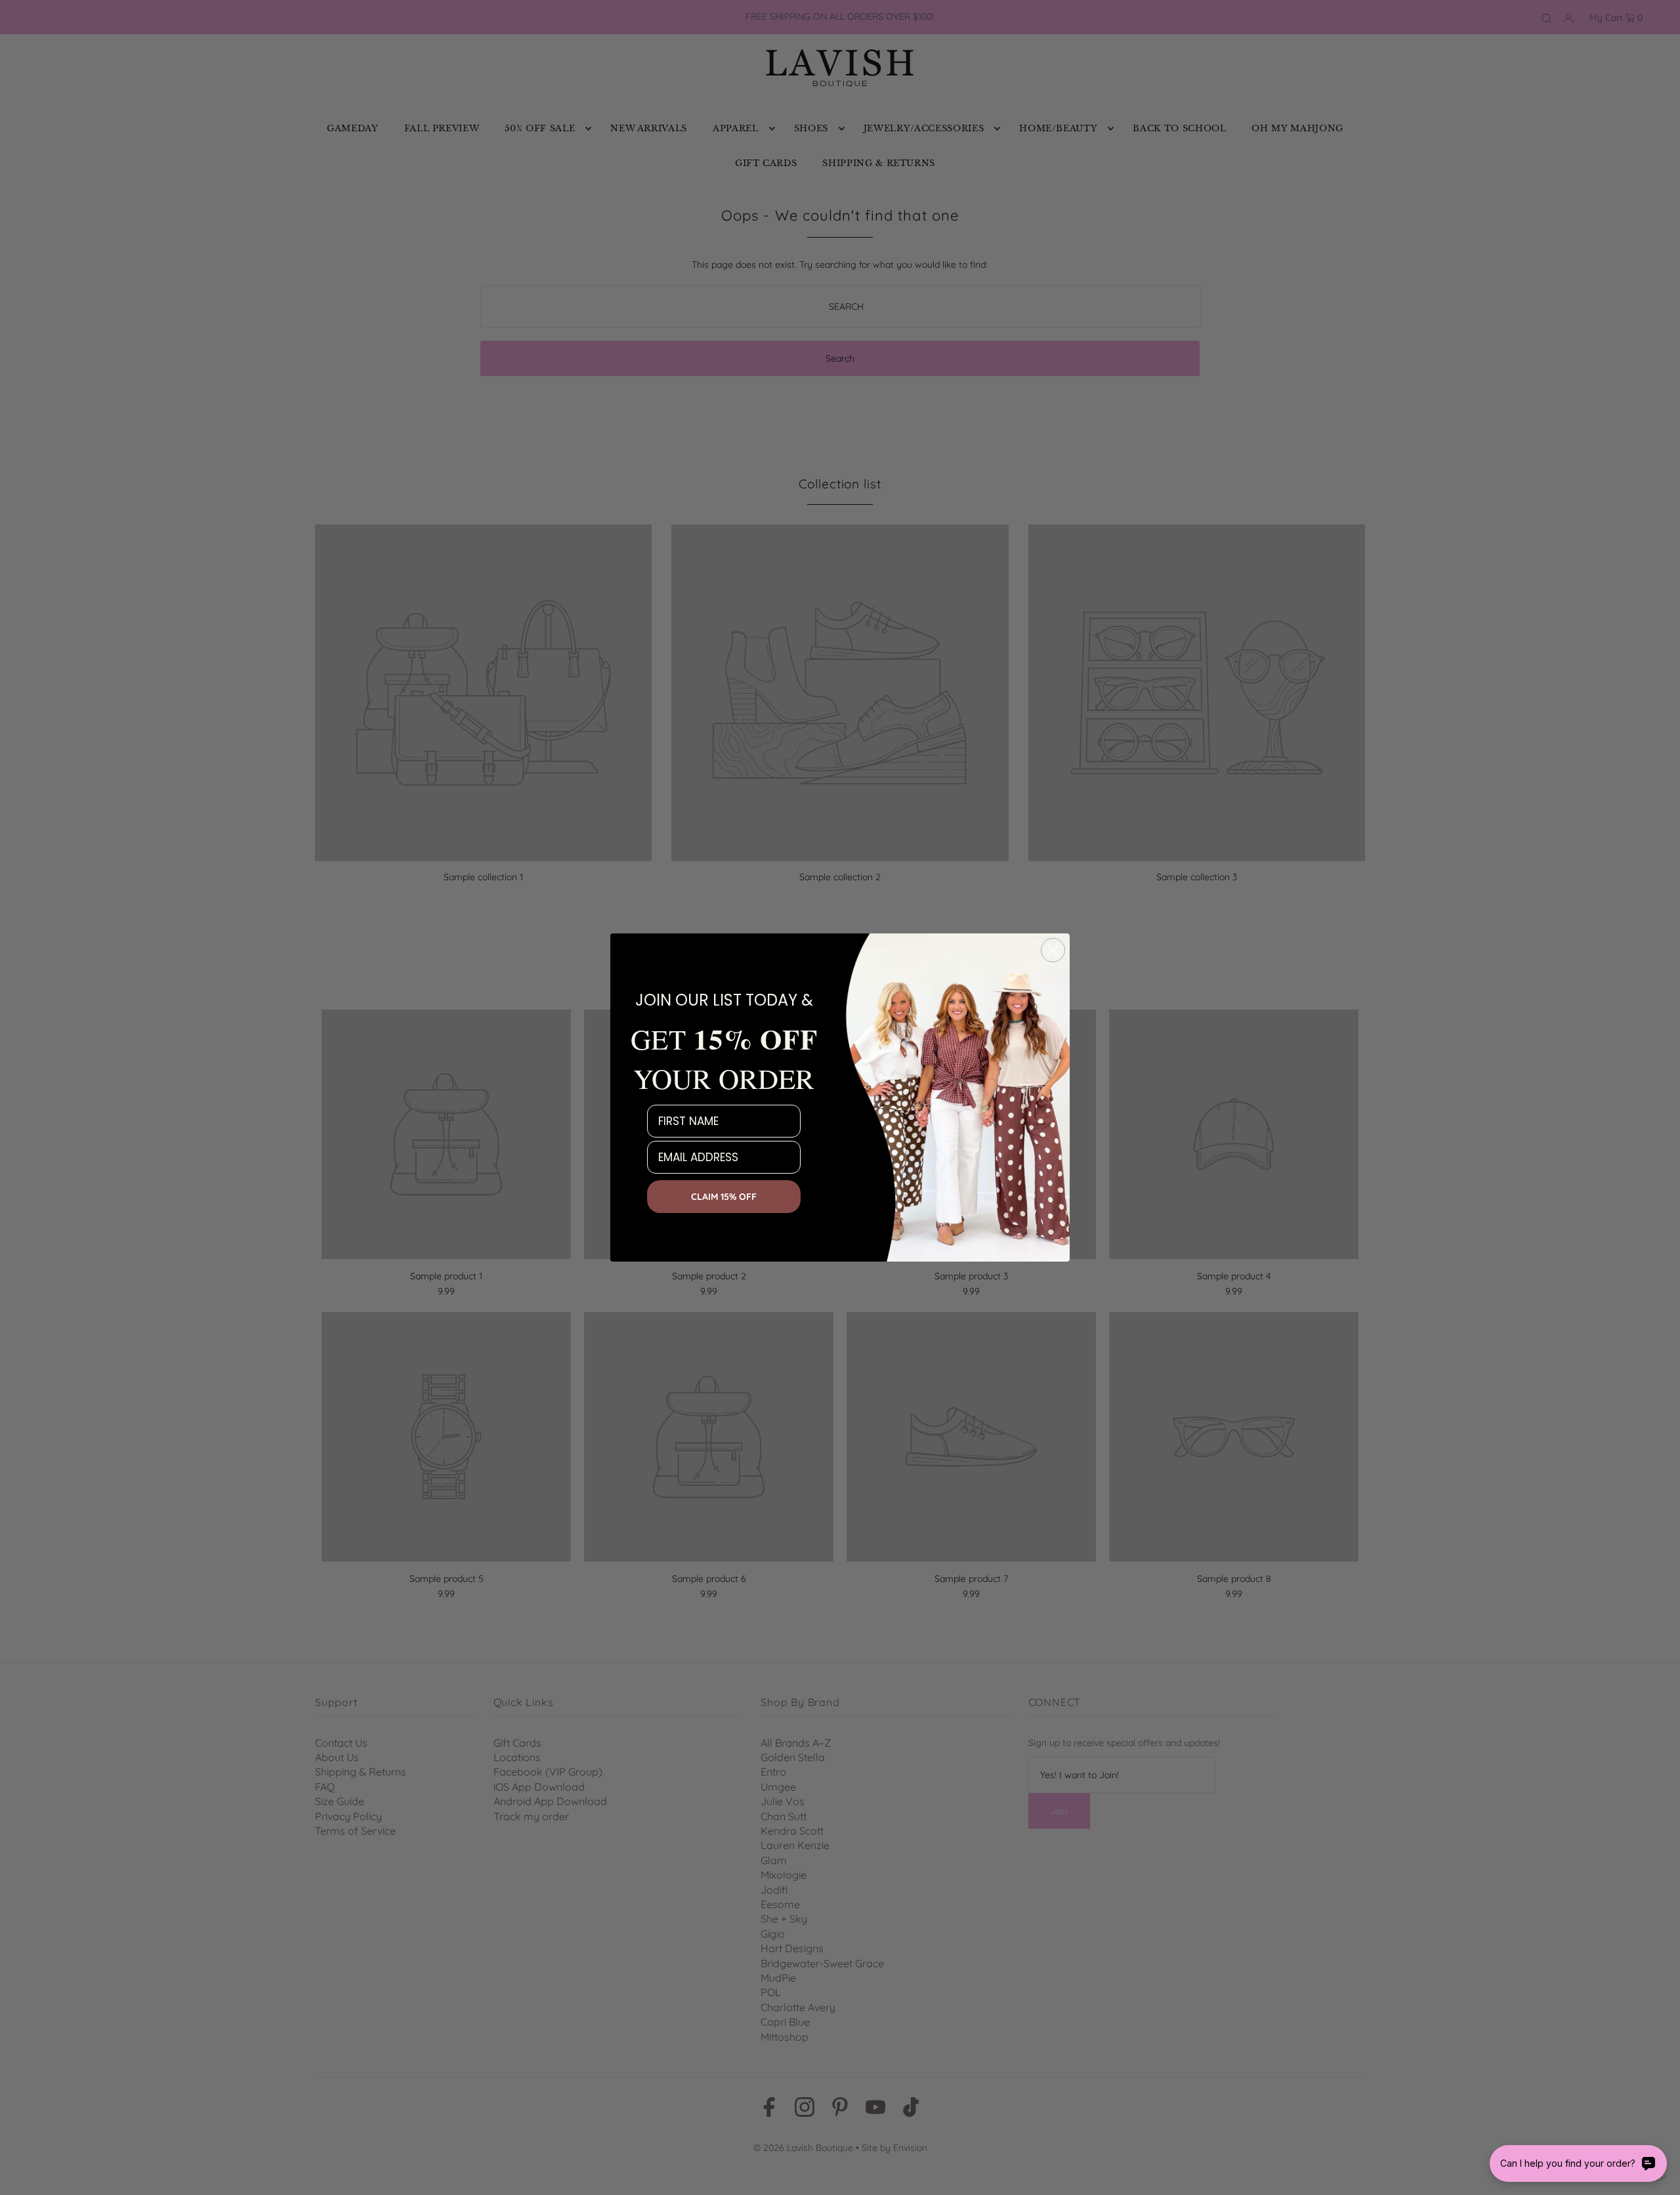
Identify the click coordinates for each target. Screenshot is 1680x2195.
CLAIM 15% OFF (724, 1197)
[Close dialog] (1053, 950)
